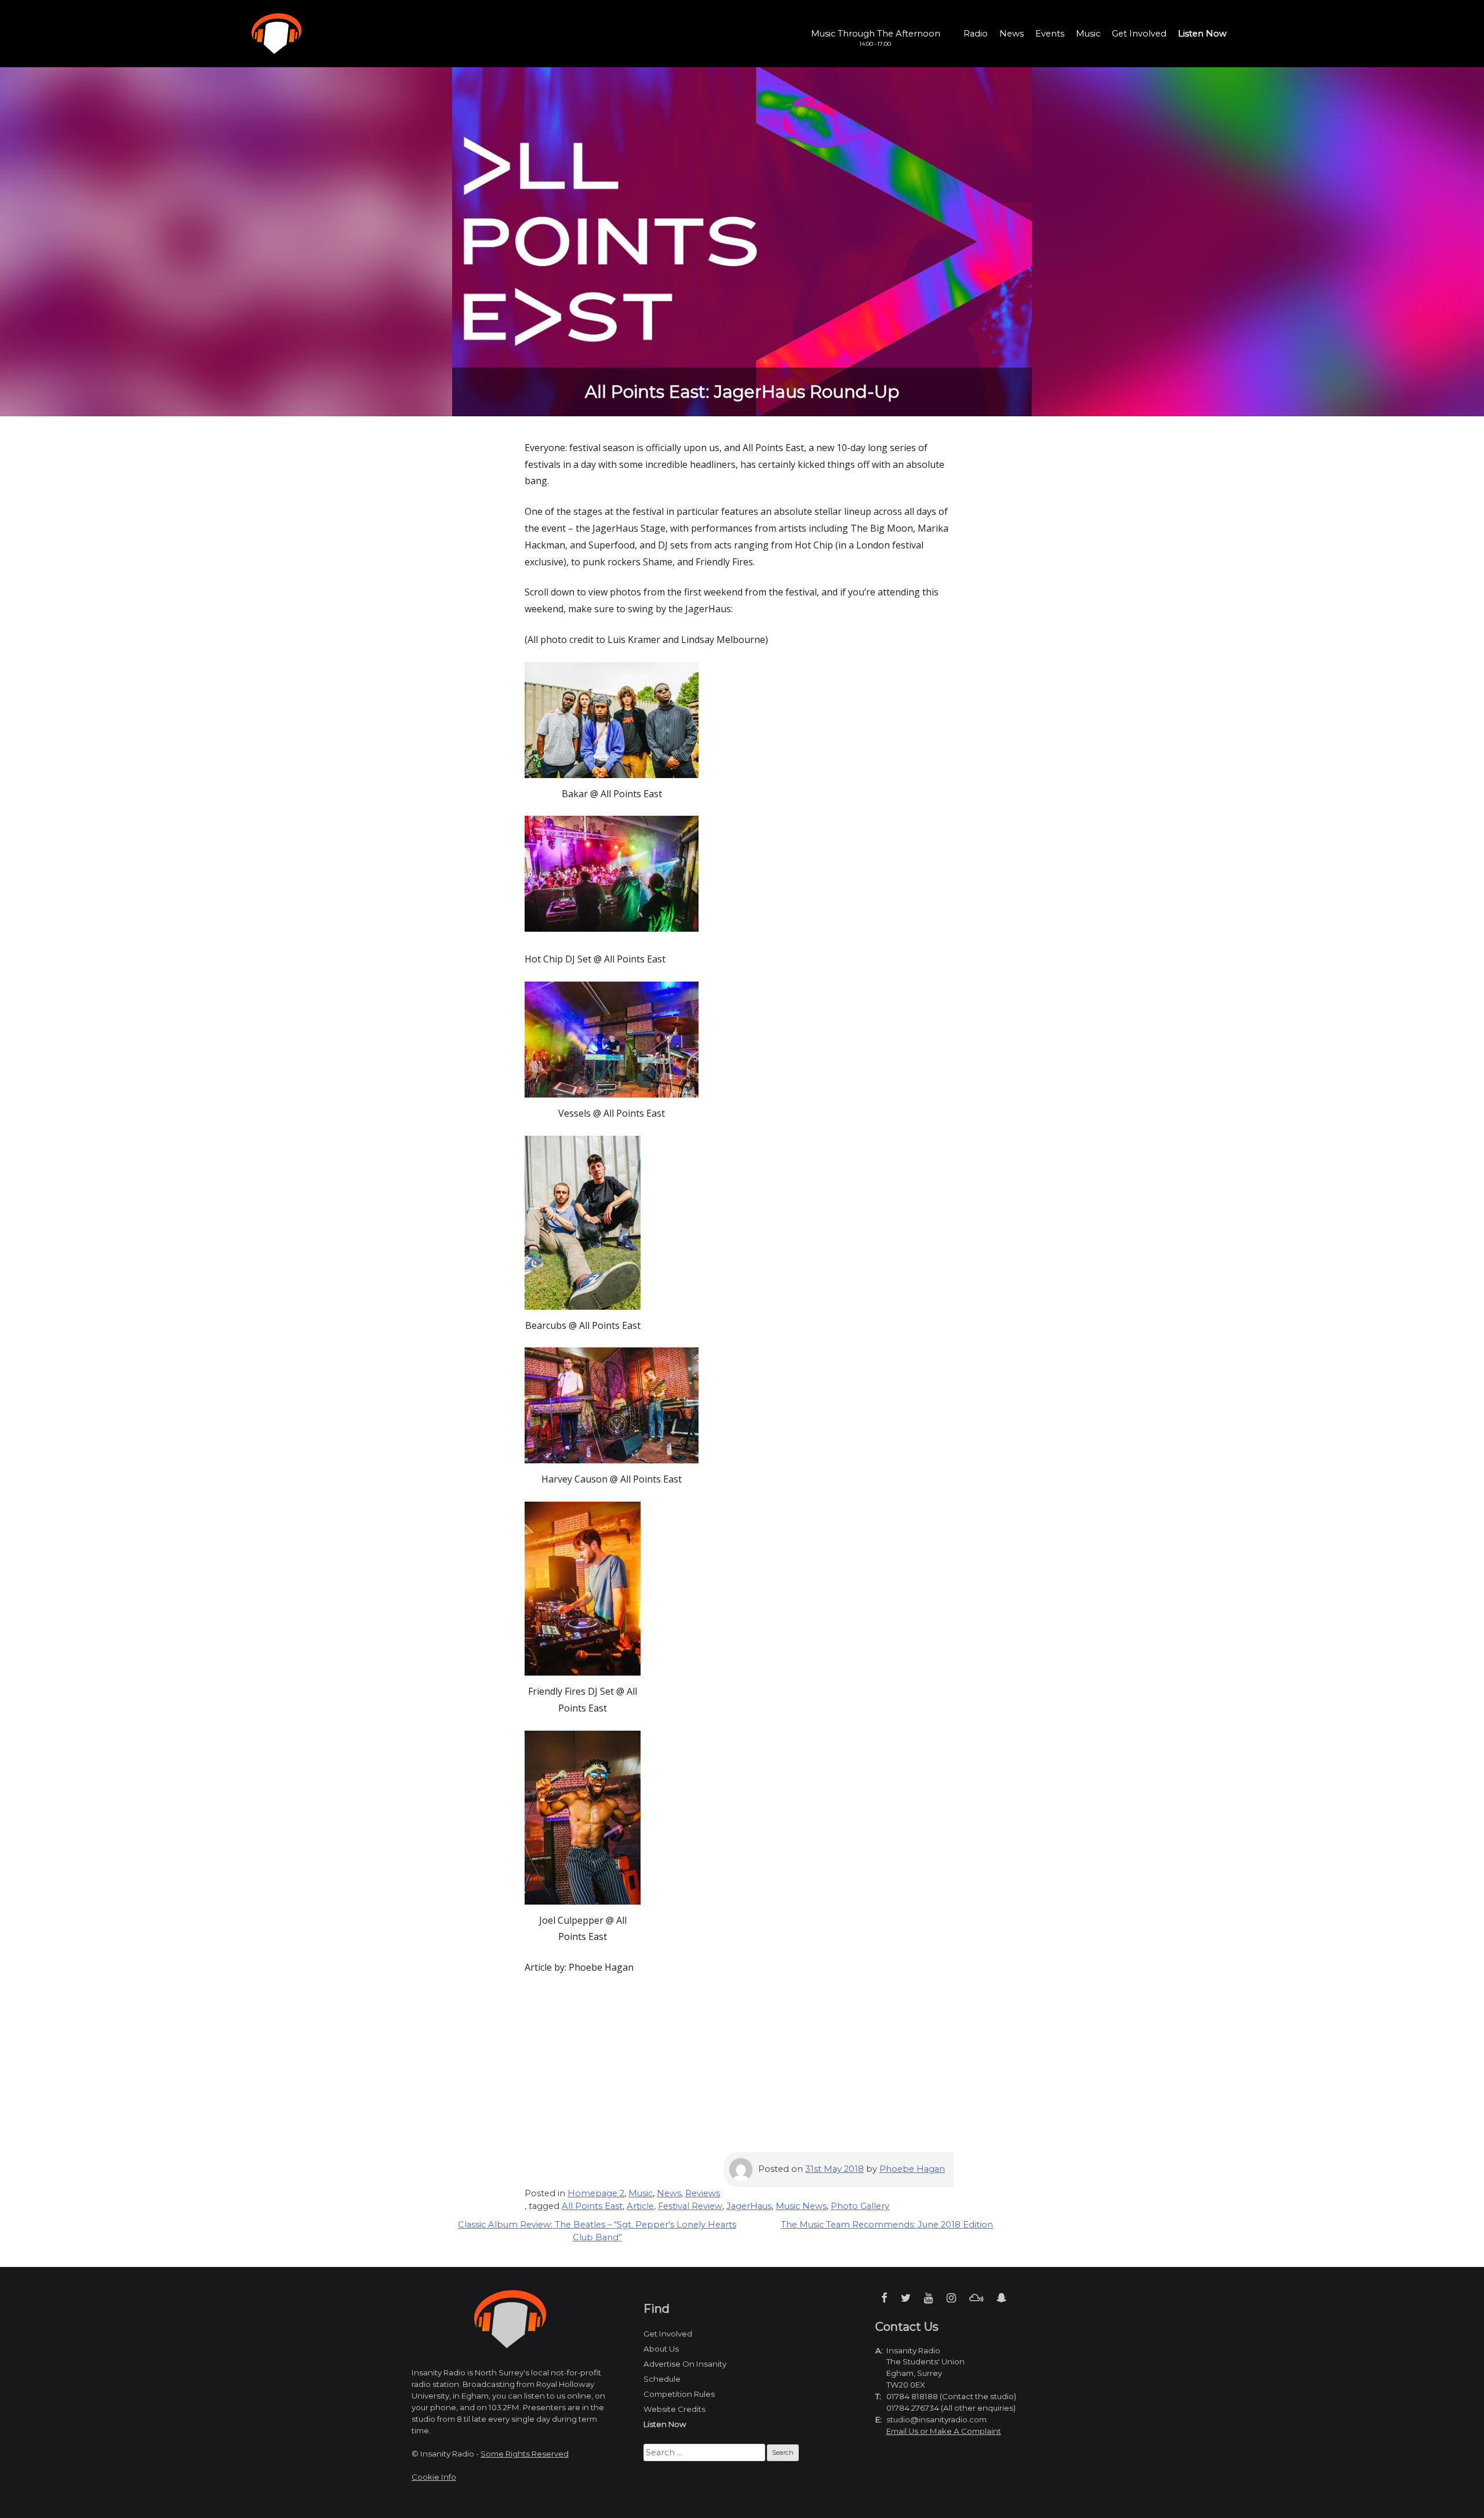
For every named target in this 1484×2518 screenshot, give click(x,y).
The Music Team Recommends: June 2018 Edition (887, 2225)
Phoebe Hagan (912, 2169)
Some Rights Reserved (525, 2454)
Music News (801, 2206)
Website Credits (674, 2409)
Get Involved (1139, 34)
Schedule (662, 2379)
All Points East (592, 2206)
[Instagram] (951, 2298)
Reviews (703, 2193)
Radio (976, 34)
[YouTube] (929, 2298)
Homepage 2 (596, 2193)
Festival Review (690, 2206)
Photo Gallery (860, 2206)
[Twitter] (906, 2298)
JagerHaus (749, 2206)
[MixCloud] (976, 2298)
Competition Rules (679, 2394)
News (1012, 34)
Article (640, 2206)
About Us (661, 2349)
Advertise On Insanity (685, 2364)
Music (1088, 34)
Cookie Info (434, 2477)
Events (1050, 34)
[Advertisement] (742, 2071)
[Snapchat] (1001, 2298)
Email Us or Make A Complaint (944, 2431)
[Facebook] (884, 2298)
